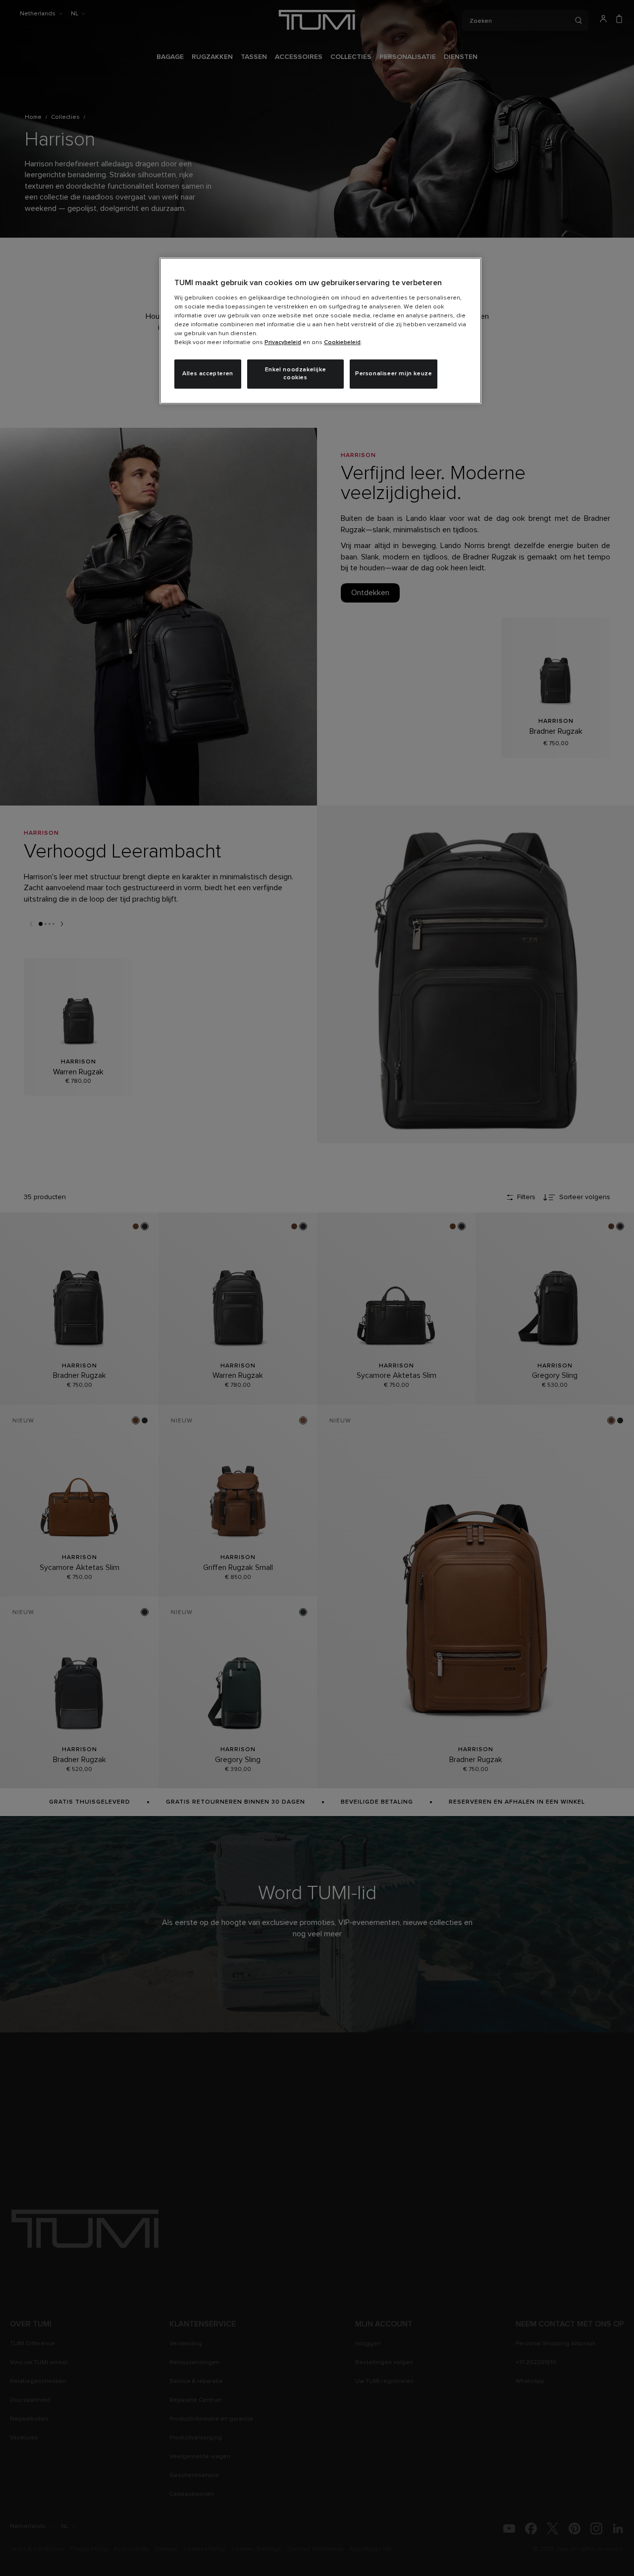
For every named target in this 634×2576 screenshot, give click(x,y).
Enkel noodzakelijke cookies (295, 374)
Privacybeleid (283, 343)
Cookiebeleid (342, 343)
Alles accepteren (208, 374)
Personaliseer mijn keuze (394, 374)
